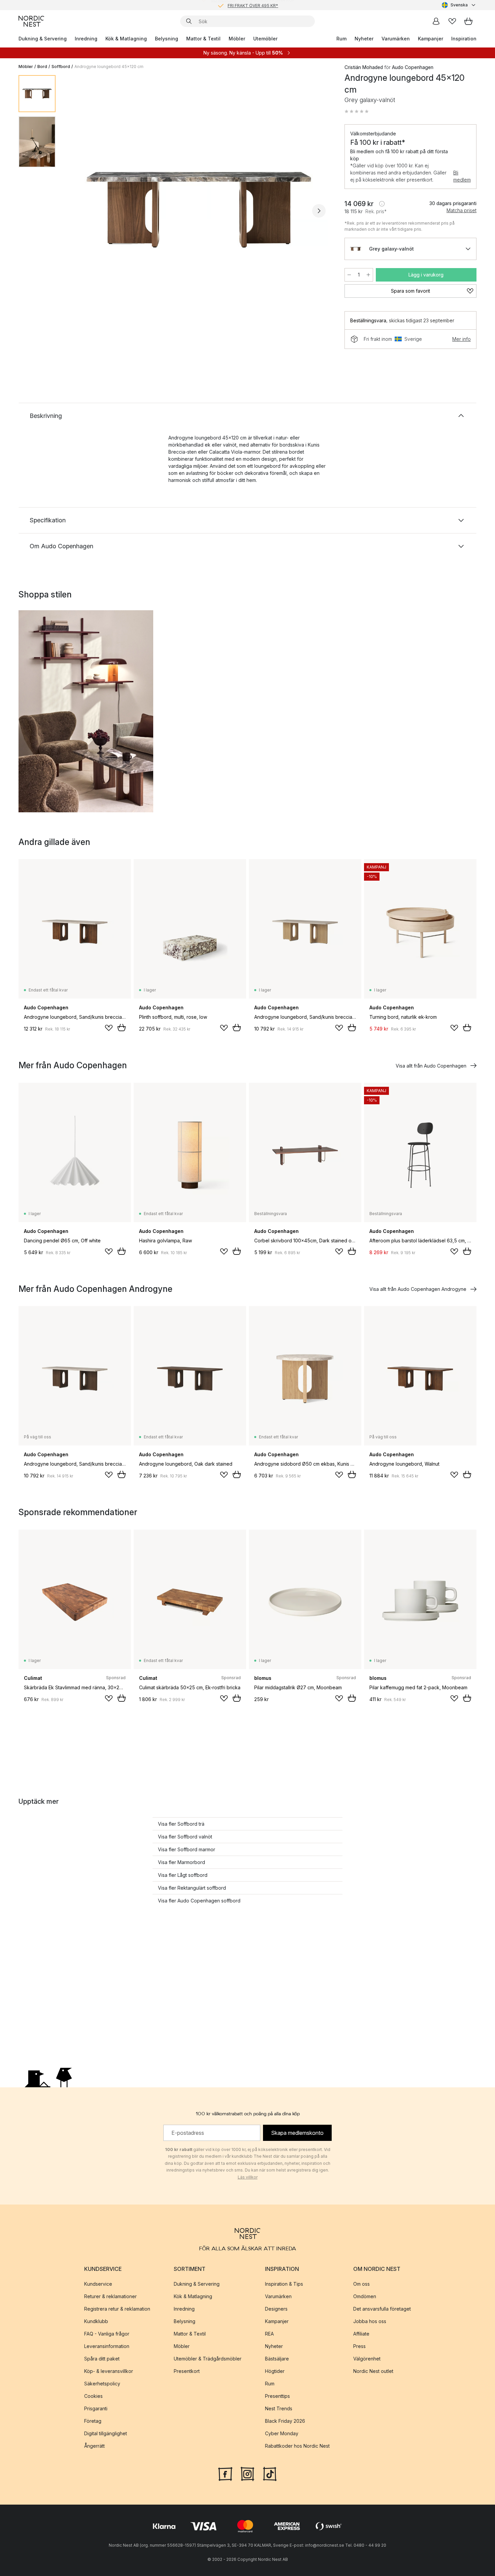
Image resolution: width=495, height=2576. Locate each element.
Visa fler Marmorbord (181, 1862)
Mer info (461, 339)
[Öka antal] (368, 275)
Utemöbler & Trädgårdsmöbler (208, 2359)
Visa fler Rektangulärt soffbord (192, 1888)
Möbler (237, 39)
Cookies (93, 2396)
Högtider (275, 2371)
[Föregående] (78, 211)
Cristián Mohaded (364, 67)
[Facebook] (225, 2473)
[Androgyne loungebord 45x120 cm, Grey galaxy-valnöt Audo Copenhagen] (199, 210)
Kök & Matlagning (126, 39)
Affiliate (361, 2334)
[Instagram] (247, 2473)
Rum (341, 39)
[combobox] (459, 5)
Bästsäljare (277, 2359)
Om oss (361, 2284)
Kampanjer (431, 39)
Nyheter (364, 39)
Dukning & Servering (43, 39)
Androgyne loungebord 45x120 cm (109, 67)
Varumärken (396, 39)
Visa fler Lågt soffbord (183, 1875)
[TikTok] (270, 2473)
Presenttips (277, 2396)
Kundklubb (96, 2321)
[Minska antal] (349, 275)
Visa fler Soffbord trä (181, 1824)
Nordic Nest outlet (373, 2371)
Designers (276, 2309)
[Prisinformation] (382, 204)
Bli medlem (462, 176)
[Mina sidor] (436, 21)
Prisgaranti (96, 2408)
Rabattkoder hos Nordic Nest (297, 2446)
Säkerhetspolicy (102, 2384)
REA (269, 2334)
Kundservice (98, 2284)
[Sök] (189, 21)
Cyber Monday (282, 2433)
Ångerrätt (94, 2446)
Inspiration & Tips (284, 2284)
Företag (93, 2421)
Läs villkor (248, 2177)
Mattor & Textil (203, 39)
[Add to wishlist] (109, 1028)
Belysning (167, 39)
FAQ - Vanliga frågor (107, 2334)
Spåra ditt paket (102, 2359)
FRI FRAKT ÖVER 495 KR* (253, 5)
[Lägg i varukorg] (122, 1028)
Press (359, 2346)
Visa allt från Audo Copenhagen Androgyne (418, 1289)
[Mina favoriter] (452, 21)
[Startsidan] (31, 21)
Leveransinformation (107, 2346)
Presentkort (187, 2371)
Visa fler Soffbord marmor (187, 1849)
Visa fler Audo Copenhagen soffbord (199, 1901)
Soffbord (61, 67)
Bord (42, 67)
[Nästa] (319, 211)
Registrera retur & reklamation (117, 2309)
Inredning (86, 39)
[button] (357, 111)
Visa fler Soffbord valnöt (185, 1837)
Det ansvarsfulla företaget (382, 2309)
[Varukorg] (468, 21)
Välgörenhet (367, 2359)
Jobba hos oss (370, 2321)
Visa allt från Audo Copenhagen (431, 1066)
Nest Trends (279, 2408)
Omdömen (365, 2296)
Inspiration (464, 39)
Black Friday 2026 (285, 2421)
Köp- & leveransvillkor (109, 2371)
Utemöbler (265, 39)
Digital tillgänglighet (106, 2433)
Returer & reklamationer (110, 2296)
